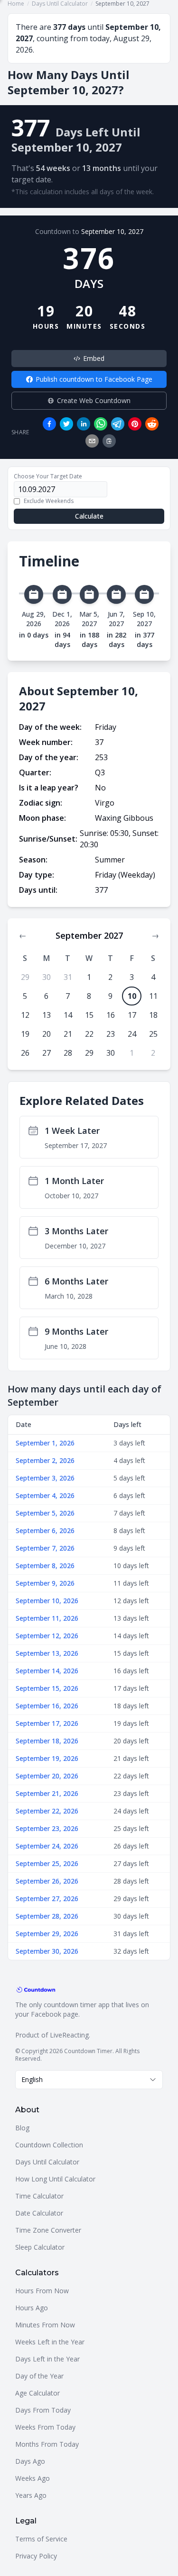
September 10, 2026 (47, 1601)
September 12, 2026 (47, 1636)
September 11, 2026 (47, 1618)
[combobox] (89, 2080)
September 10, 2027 (112, 231)
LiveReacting (69, 2035)
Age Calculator (37, 2393)
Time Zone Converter (48, 2230)
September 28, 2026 (47, 1916)
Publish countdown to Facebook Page (94, 379)
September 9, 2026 (45, 1583)
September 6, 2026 (45, 1530)
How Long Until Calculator (55, 2179)
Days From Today (43, 2410)
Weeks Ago (33, 2478)
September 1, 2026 (45, 1443)
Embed (94, 358)
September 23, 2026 (47, 1828)
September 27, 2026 (47, 1898)
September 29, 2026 (47, 1934)
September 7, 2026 (45, 1548)
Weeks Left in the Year (50, 2342)
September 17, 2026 (47, 1723)
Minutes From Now (45, 2325)
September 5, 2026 (45, 1513)
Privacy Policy (36, 2556)
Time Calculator (39, 2196)
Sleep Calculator (40, 2247)
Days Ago (30, 2461)
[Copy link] (109, 441)
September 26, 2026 (47, 1881)
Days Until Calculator (47, 2162)
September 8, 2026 (45, 1566)
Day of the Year (39, 2376)
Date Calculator (39, 2213)
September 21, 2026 (47, 1793)
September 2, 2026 (45, 1460)
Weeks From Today (45, 2427)
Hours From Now (42, 2291)
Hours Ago (32, 2308)
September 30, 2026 (47, 1951)
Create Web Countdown (94, 400)
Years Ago (31, 2495)
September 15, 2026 (47, 1688)
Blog (22, 2128)
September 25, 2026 (47, 1863)
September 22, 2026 (47, 1811)
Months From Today (47, 2444)
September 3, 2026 (45, 1478)
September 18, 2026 (47, 1741)
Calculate (89, 516)
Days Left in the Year (47, 2359)
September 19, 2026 (47, 1758)
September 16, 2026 (47, 1706)
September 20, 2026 (47, 1776)
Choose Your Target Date (48, 476)
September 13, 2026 (47, 1653)
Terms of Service (41, 2539)
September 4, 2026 (45, 1495)
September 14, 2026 (47, 1671)
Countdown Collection (49, 2145)
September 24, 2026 (47, 1846)
